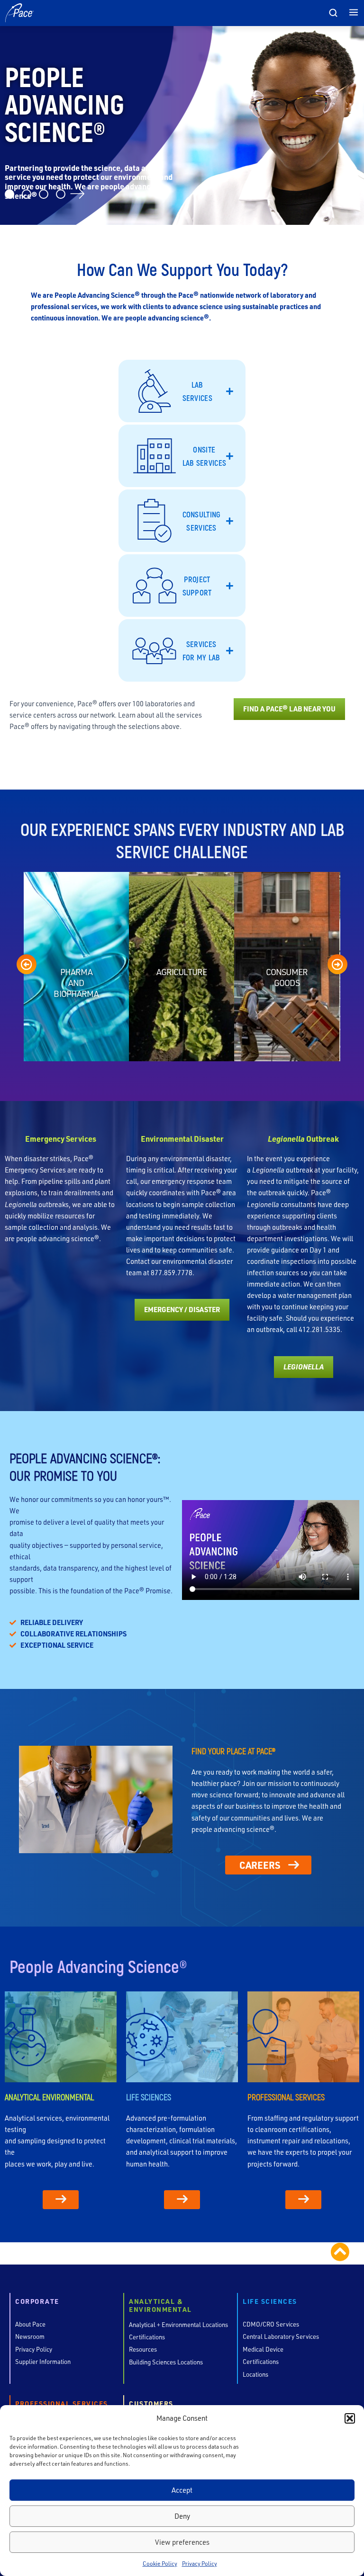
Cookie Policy (160, 2563)
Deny (182, 2516)
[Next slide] (337, 964)
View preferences (182, 2542)
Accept (182, 2490)
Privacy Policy (200, 2563)
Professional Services (62, 2404)
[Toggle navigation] (354, 13)
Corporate (37, 2302)
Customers (151, 2404)
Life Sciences (270, 2302)
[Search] (333, 13)
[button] (350, 2418)
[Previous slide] (27, 964)
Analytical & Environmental (160, 2306)
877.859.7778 (172, 1273)
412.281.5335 (319, 1329)
